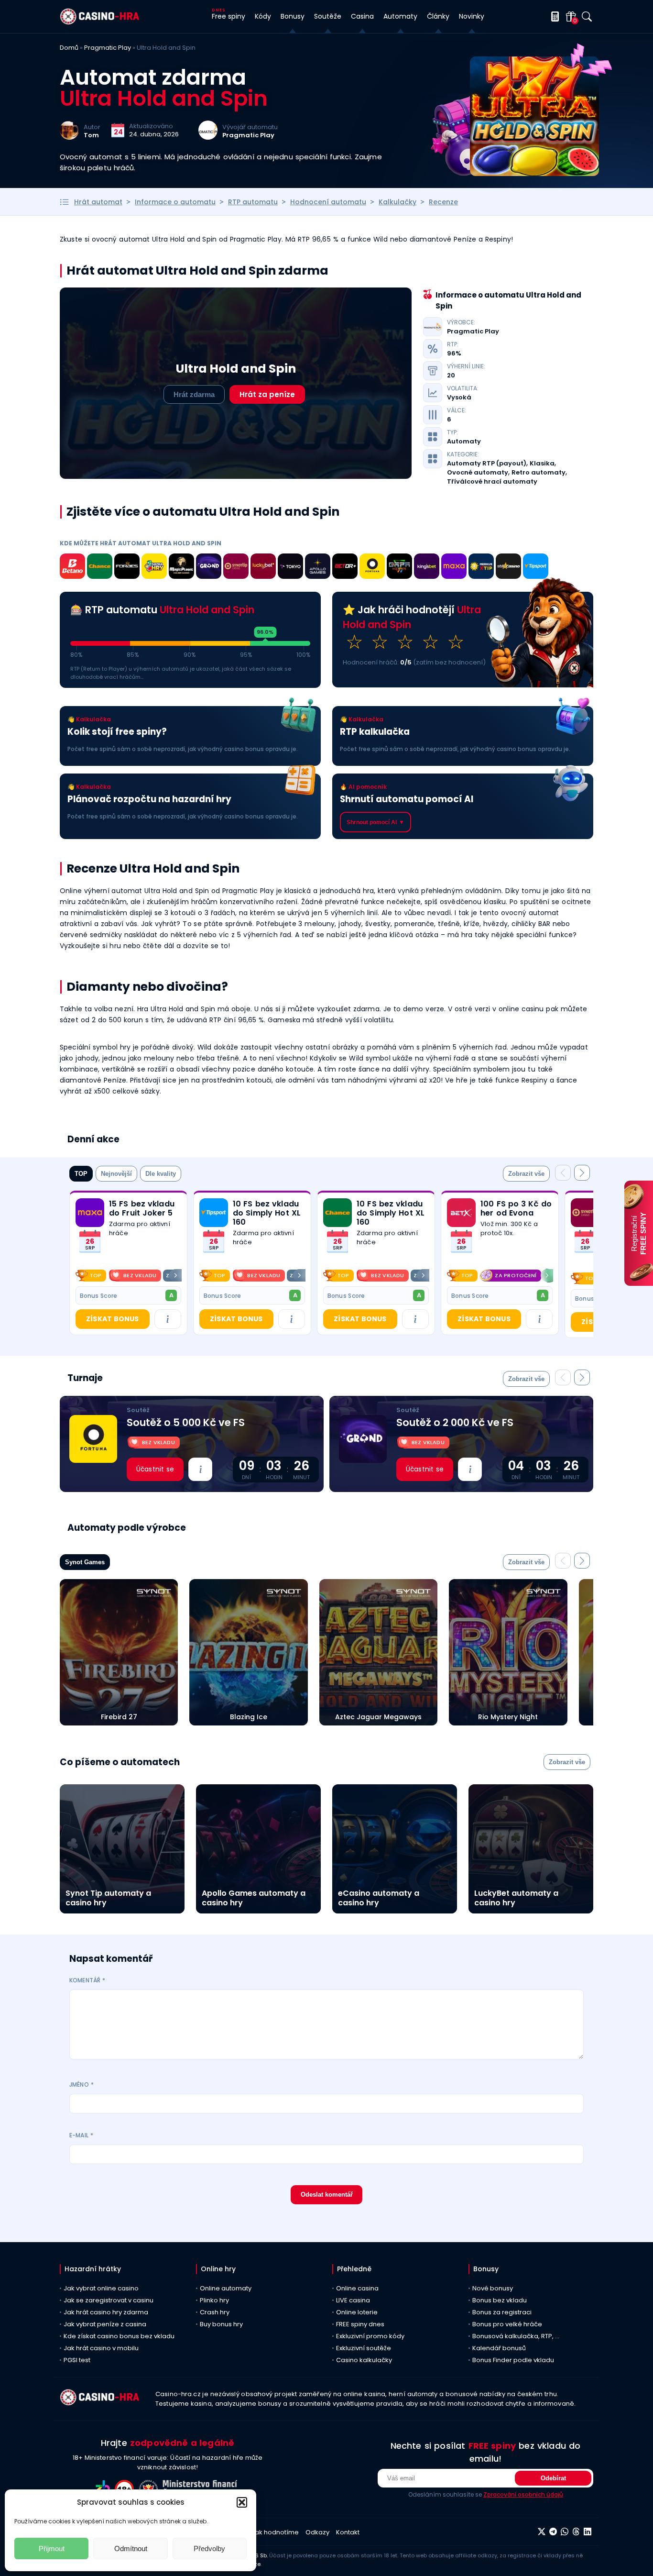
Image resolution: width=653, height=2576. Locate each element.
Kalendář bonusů (499, 2348)
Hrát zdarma (194, 394)
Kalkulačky (397, 202)
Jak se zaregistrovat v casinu (109, 2300)
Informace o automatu (175, 202)
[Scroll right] (175, 1275)
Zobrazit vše (526, 1174)
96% (454, 354)
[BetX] (461, 1213)
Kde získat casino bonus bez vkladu (119, 2336)
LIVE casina (353, 2300)
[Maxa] (454, 568)
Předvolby (209, 2548)
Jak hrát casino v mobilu (101, 2348)
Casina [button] (362, 16)
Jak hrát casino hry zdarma (106, 2312)
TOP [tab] (81, 1174)
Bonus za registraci (502, 2312)
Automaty (464, 442)
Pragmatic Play (108, 48)
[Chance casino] (100, 568)
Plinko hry (214, 2300)
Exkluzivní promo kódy (370, 2336)
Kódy (263, 16)
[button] (242, 2502)
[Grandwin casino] (209, 568)
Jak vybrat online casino (101, 2288)
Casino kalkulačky (364, 2360)
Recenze (443, 202)
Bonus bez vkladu (500, 2300)
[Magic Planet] (181, 568)
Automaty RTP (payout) (487, 464)
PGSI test (77, 2360)
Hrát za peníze (267, 394)
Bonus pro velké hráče (507, 2324)
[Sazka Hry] (154, 568)
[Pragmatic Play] (208, 137)
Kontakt (348, 2532)
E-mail (81, 2135)
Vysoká (459, 398)
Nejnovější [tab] (116, 1174)
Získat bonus (112, 1319)
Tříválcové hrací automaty (492, 482)
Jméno (82, 2084)
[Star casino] (508, 568)
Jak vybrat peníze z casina (105, 2324)
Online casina (357, 2288)
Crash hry (215, 2312)
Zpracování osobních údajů (523, 2494)
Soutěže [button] (328, 16)
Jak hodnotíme (275, 2532)
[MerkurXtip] (481, 568)
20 (451, 376)
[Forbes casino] (127, 568)
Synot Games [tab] (85, 1562)
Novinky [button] (472, 16)
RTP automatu (253, 202)
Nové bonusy (493, 2288)
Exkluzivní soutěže (364, 2348)
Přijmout (52, 2548)
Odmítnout (131, 2548)
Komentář (87, 1980)
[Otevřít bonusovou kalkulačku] (553, 17)
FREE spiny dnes (360, 2324)
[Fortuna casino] (372, 568)
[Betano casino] (72, 568)
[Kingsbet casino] (427, 568)
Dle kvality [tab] (161, 1174)
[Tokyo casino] (290, 568)
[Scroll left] (81, 1275)
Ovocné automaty (478, 473)
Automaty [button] (400, 16)
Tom (91, 135)
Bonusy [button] (293, 16)
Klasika (542, 464)
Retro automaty (539, 473)
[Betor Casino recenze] (345, 568)
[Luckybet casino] (263, 568)
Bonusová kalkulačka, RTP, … (516, 2336)
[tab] (526, 1174)
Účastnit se (155, 1469)
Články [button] (438, 16)
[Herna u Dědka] (399, 568)
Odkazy (317, 2532)
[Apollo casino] (318, 568)
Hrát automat (98, 202)
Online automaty (226, 2288)
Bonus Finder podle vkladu (513, 2360)
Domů (69, 48)
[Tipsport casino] (536, 568)
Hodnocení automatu (328, 202)
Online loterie (357, 2312)
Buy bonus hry (221, 2324)
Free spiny (229, 16)
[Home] (100, 22)
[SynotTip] (236, 568)
